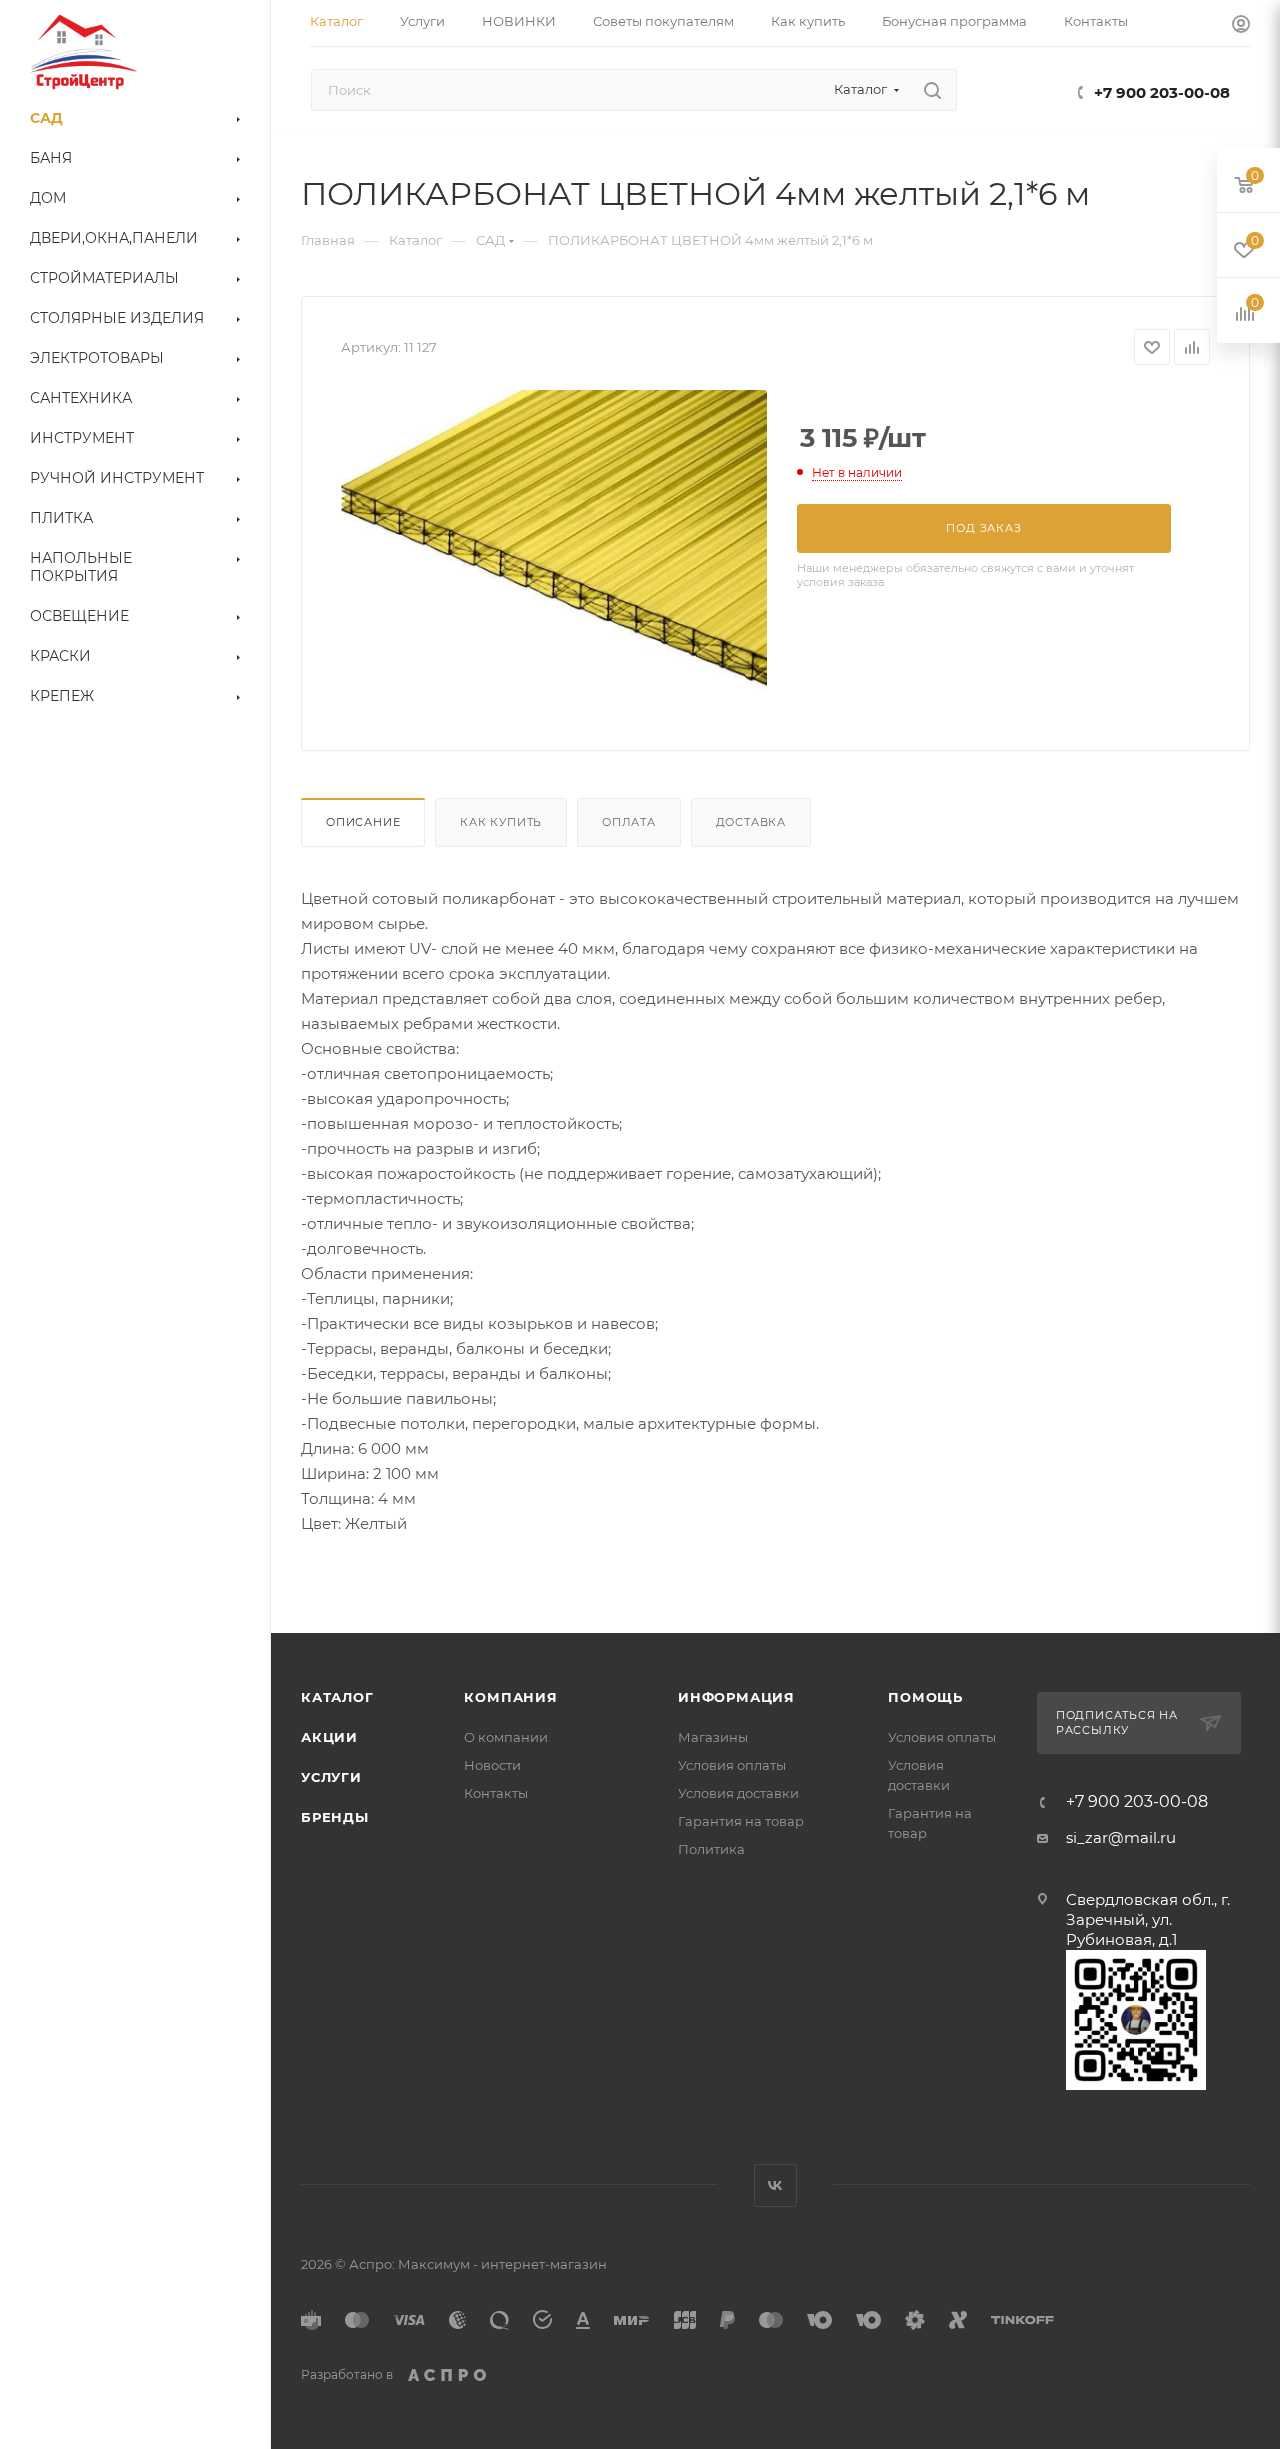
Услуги (331, 1777)
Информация (736, 1697)
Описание (363, 822)
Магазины (713, 1737)
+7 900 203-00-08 (1162, 92)
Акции (329, 1737)
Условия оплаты (732, 1765)
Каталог (337, 1697)
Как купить (501, 822)
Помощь (925, 1697)
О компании (506, 1737)
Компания (510, 1697)
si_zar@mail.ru (1121, 1837)
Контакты (496, 1793)
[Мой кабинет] (1241, 26)
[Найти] (932, 90)
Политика (711, 1849)
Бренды (335, 1817)
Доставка (751, 822)
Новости (492, 1765)
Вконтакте (775, 2185)
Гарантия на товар (741, 1821)
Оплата (629, 822)
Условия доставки (738, 1793)
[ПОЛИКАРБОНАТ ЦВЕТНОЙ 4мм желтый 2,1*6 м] (554, 542)
